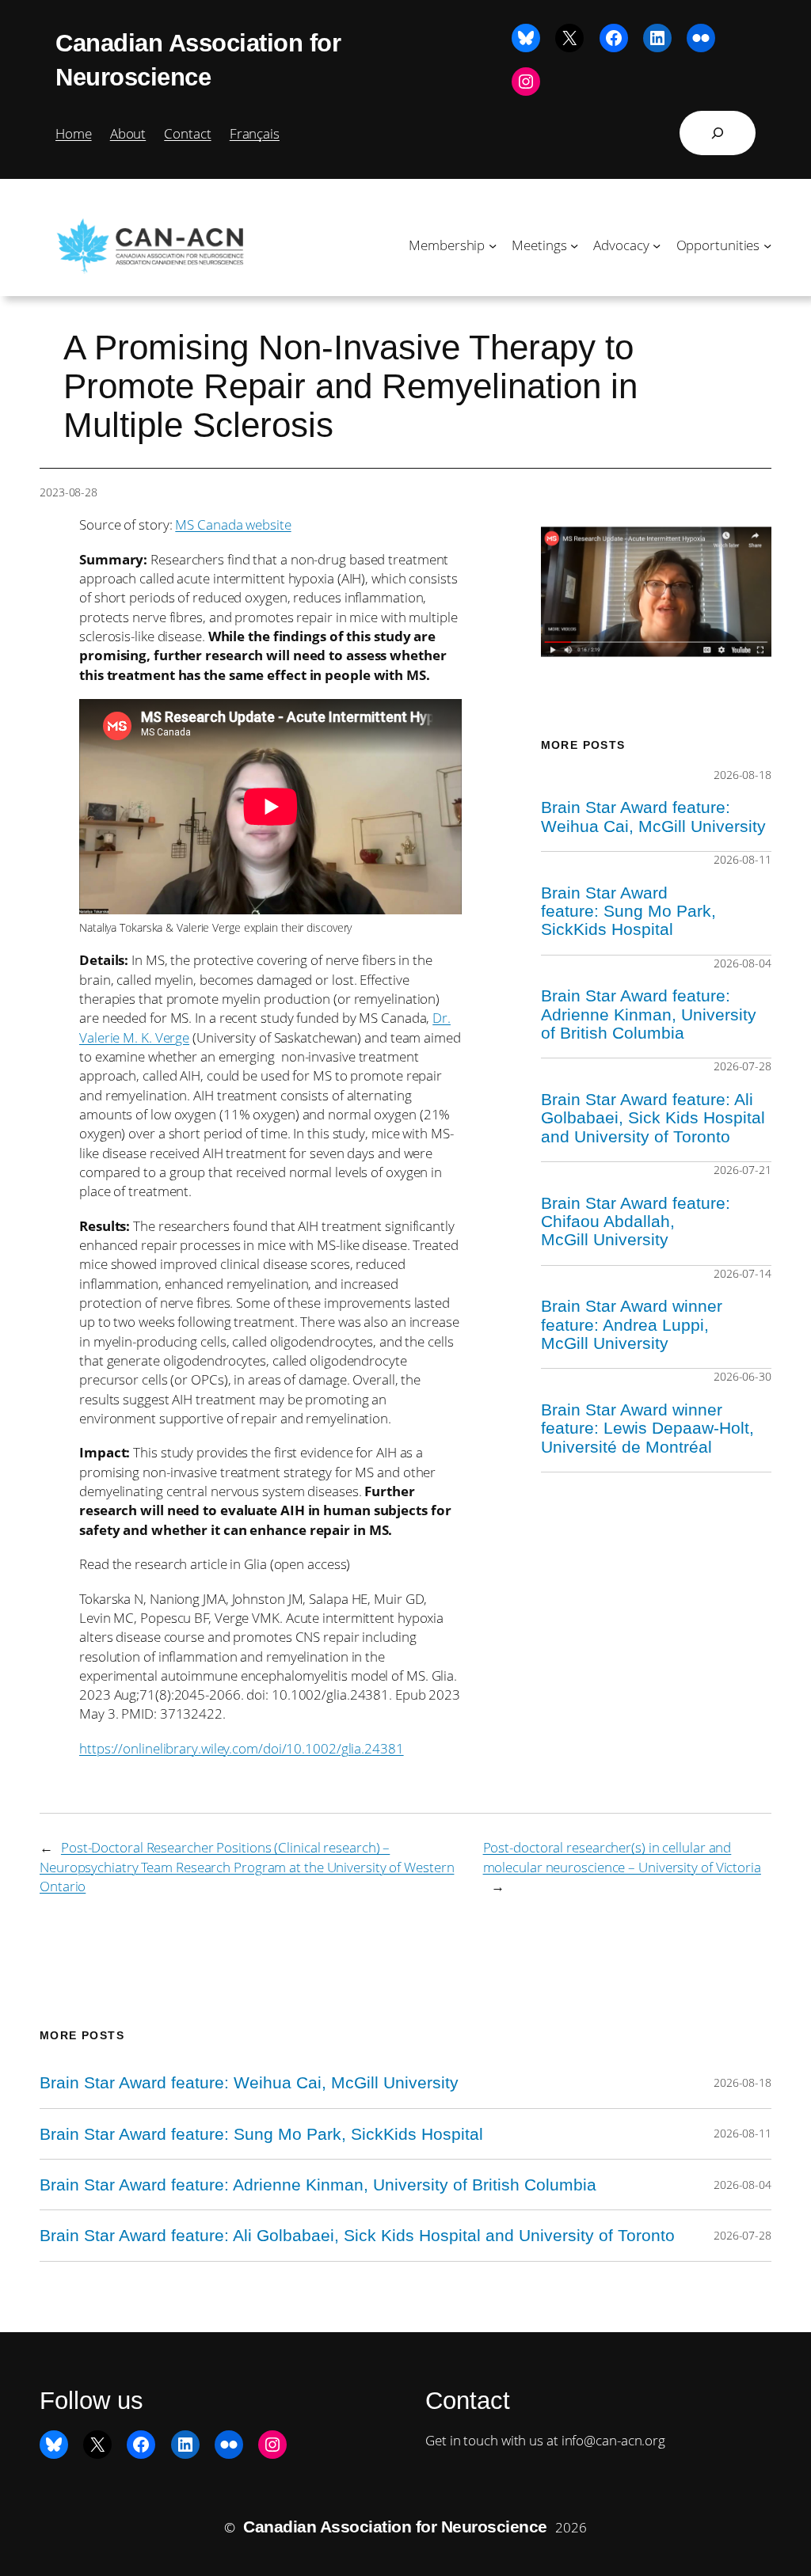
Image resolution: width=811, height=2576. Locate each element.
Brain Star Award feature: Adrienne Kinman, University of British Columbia (649, 1014)
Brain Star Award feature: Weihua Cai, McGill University (653, 816)
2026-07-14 (742, 1273)
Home (74, 133)
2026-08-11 (742, 859)
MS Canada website (233, 524)
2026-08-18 (742, 775)
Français (255, 133)
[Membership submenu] (493, 245)
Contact (187, 133)
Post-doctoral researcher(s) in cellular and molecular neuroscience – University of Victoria (622, 1856)
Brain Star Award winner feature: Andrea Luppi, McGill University (632, 1324)
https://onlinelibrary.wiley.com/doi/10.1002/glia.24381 (242, 1748)
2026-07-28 (742, 1066)
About (128, 133)
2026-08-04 (742, 963)
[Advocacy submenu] (657, 245)
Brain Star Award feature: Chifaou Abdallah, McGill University (636, 1222)
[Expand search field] (718, 133)
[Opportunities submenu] (767, 245)
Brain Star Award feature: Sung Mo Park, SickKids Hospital (628, 911)
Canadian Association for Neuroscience (395, 2527)
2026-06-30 (742, 1376)
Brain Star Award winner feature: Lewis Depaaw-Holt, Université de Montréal (647, 1428)
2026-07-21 (742, 1170)
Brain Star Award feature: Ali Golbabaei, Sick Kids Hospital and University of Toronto (653, 1118)
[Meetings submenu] (574, 245)
